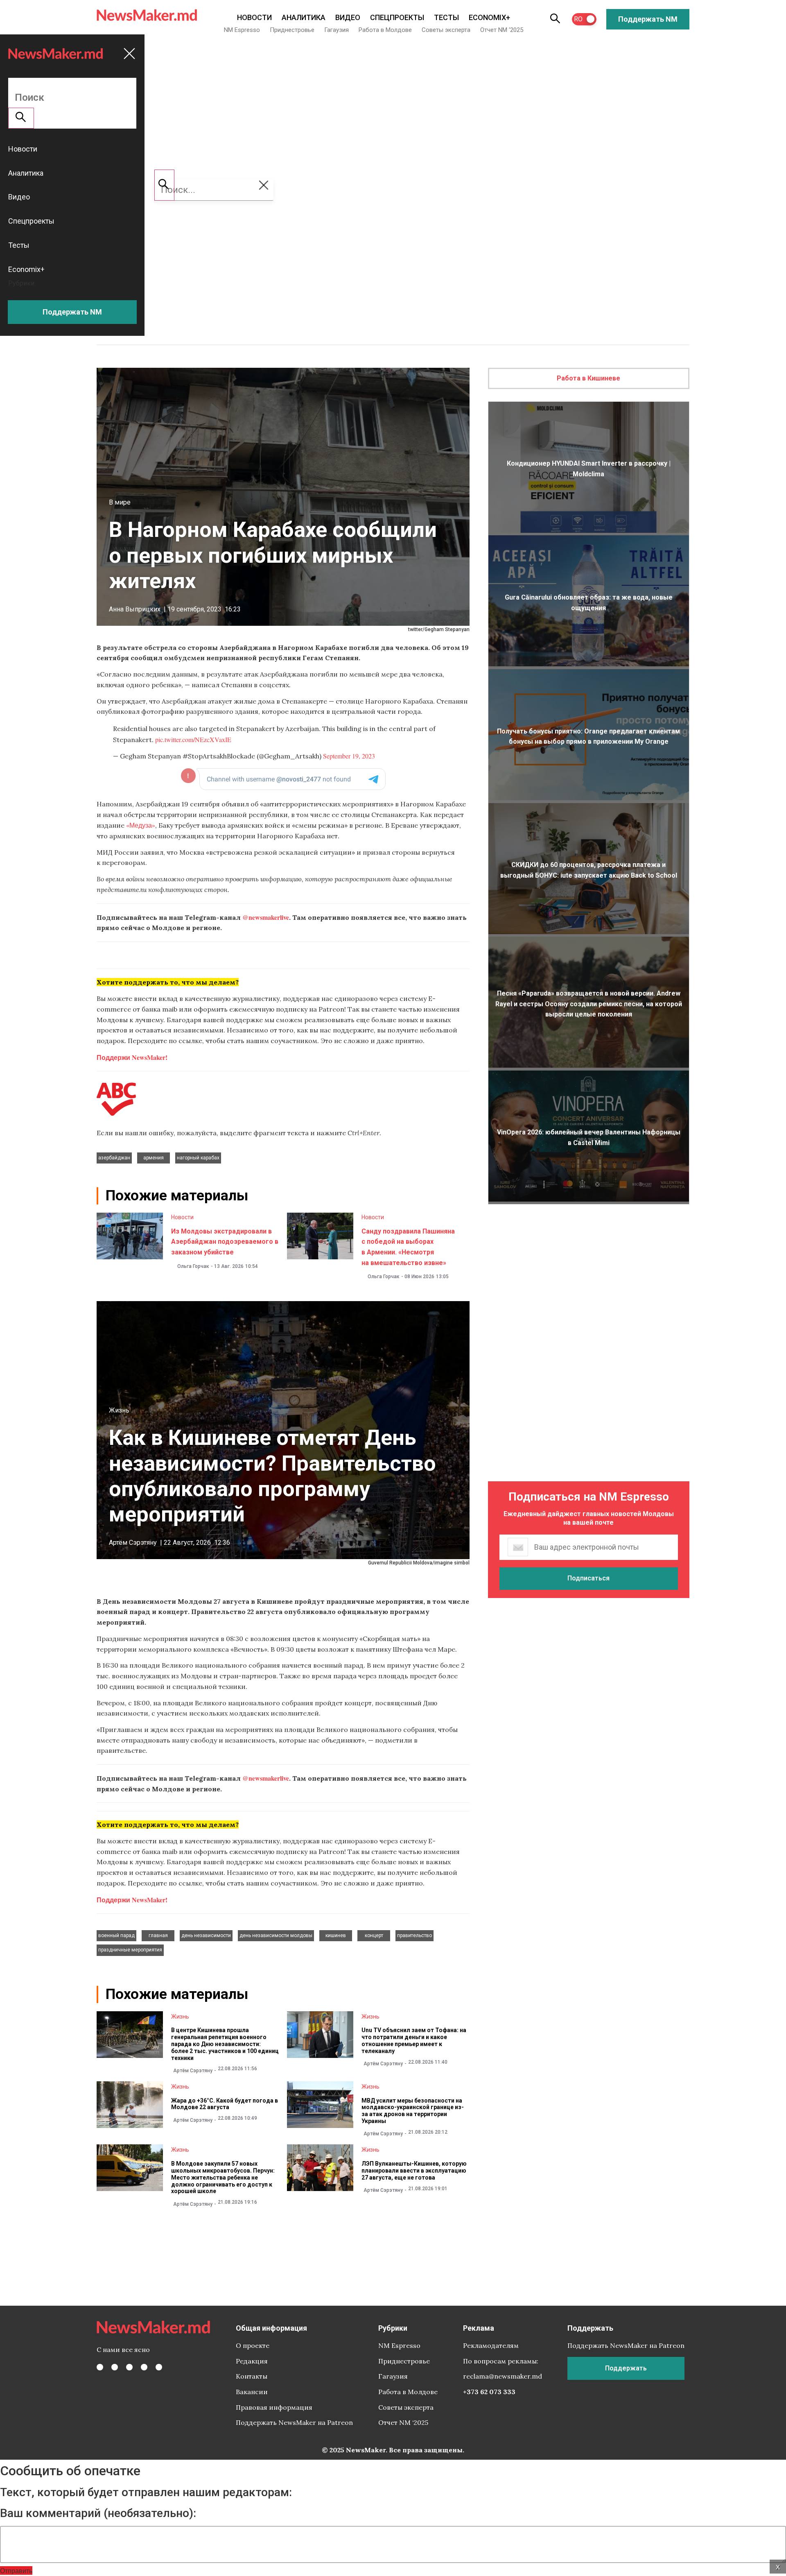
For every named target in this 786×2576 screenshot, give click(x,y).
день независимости (206, 1935)
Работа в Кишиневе (588, 378)
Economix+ (489, 17)
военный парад (116, 1935)
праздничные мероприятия (130, 1950)
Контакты (252, 2376)
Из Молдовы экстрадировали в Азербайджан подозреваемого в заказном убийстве (225, 1242)
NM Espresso (242, 30)
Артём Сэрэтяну (133, 1543)
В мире (120, 502)
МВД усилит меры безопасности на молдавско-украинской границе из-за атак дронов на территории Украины (413, 2111)
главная (158, 1935)
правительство (414, 1935)
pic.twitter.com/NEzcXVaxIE (193, 739)
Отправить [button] (16, 2570)
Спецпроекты (397, 17)
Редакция (252, 2361)
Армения (154, 1158)
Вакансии (252, 2392)
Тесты (446, 17)
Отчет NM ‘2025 (502, 30)
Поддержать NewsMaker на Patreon (294, 2422)
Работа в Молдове (385, 30)
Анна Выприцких (135, 609)
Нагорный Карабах (198, 1158)
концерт (374, 1935)
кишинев (336, 1935)
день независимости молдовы (276, 1935)
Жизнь (119, 1410)
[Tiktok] (144, 2367)
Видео (348, 17)
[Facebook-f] (100, 2367)
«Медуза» (141, 825)
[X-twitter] (115, 2367)
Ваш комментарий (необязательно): (98, 2513)
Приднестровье (292, 30)
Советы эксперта (446, 30)
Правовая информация (274, 2407)
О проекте (253, 2345)
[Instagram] (129, 2367)
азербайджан (114, 1158)
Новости (254, 17)
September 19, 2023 (349, 756)
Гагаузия (337, 30)
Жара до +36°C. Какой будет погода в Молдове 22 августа (225, 2104)
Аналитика (304, 17)
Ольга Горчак (193, 1266)
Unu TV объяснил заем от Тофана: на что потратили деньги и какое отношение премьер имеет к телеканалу (414, 2040)
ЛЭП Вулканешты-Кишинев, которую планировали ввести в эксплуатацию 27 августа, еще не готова (414, 2171)
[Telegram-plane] (159, 2367)
